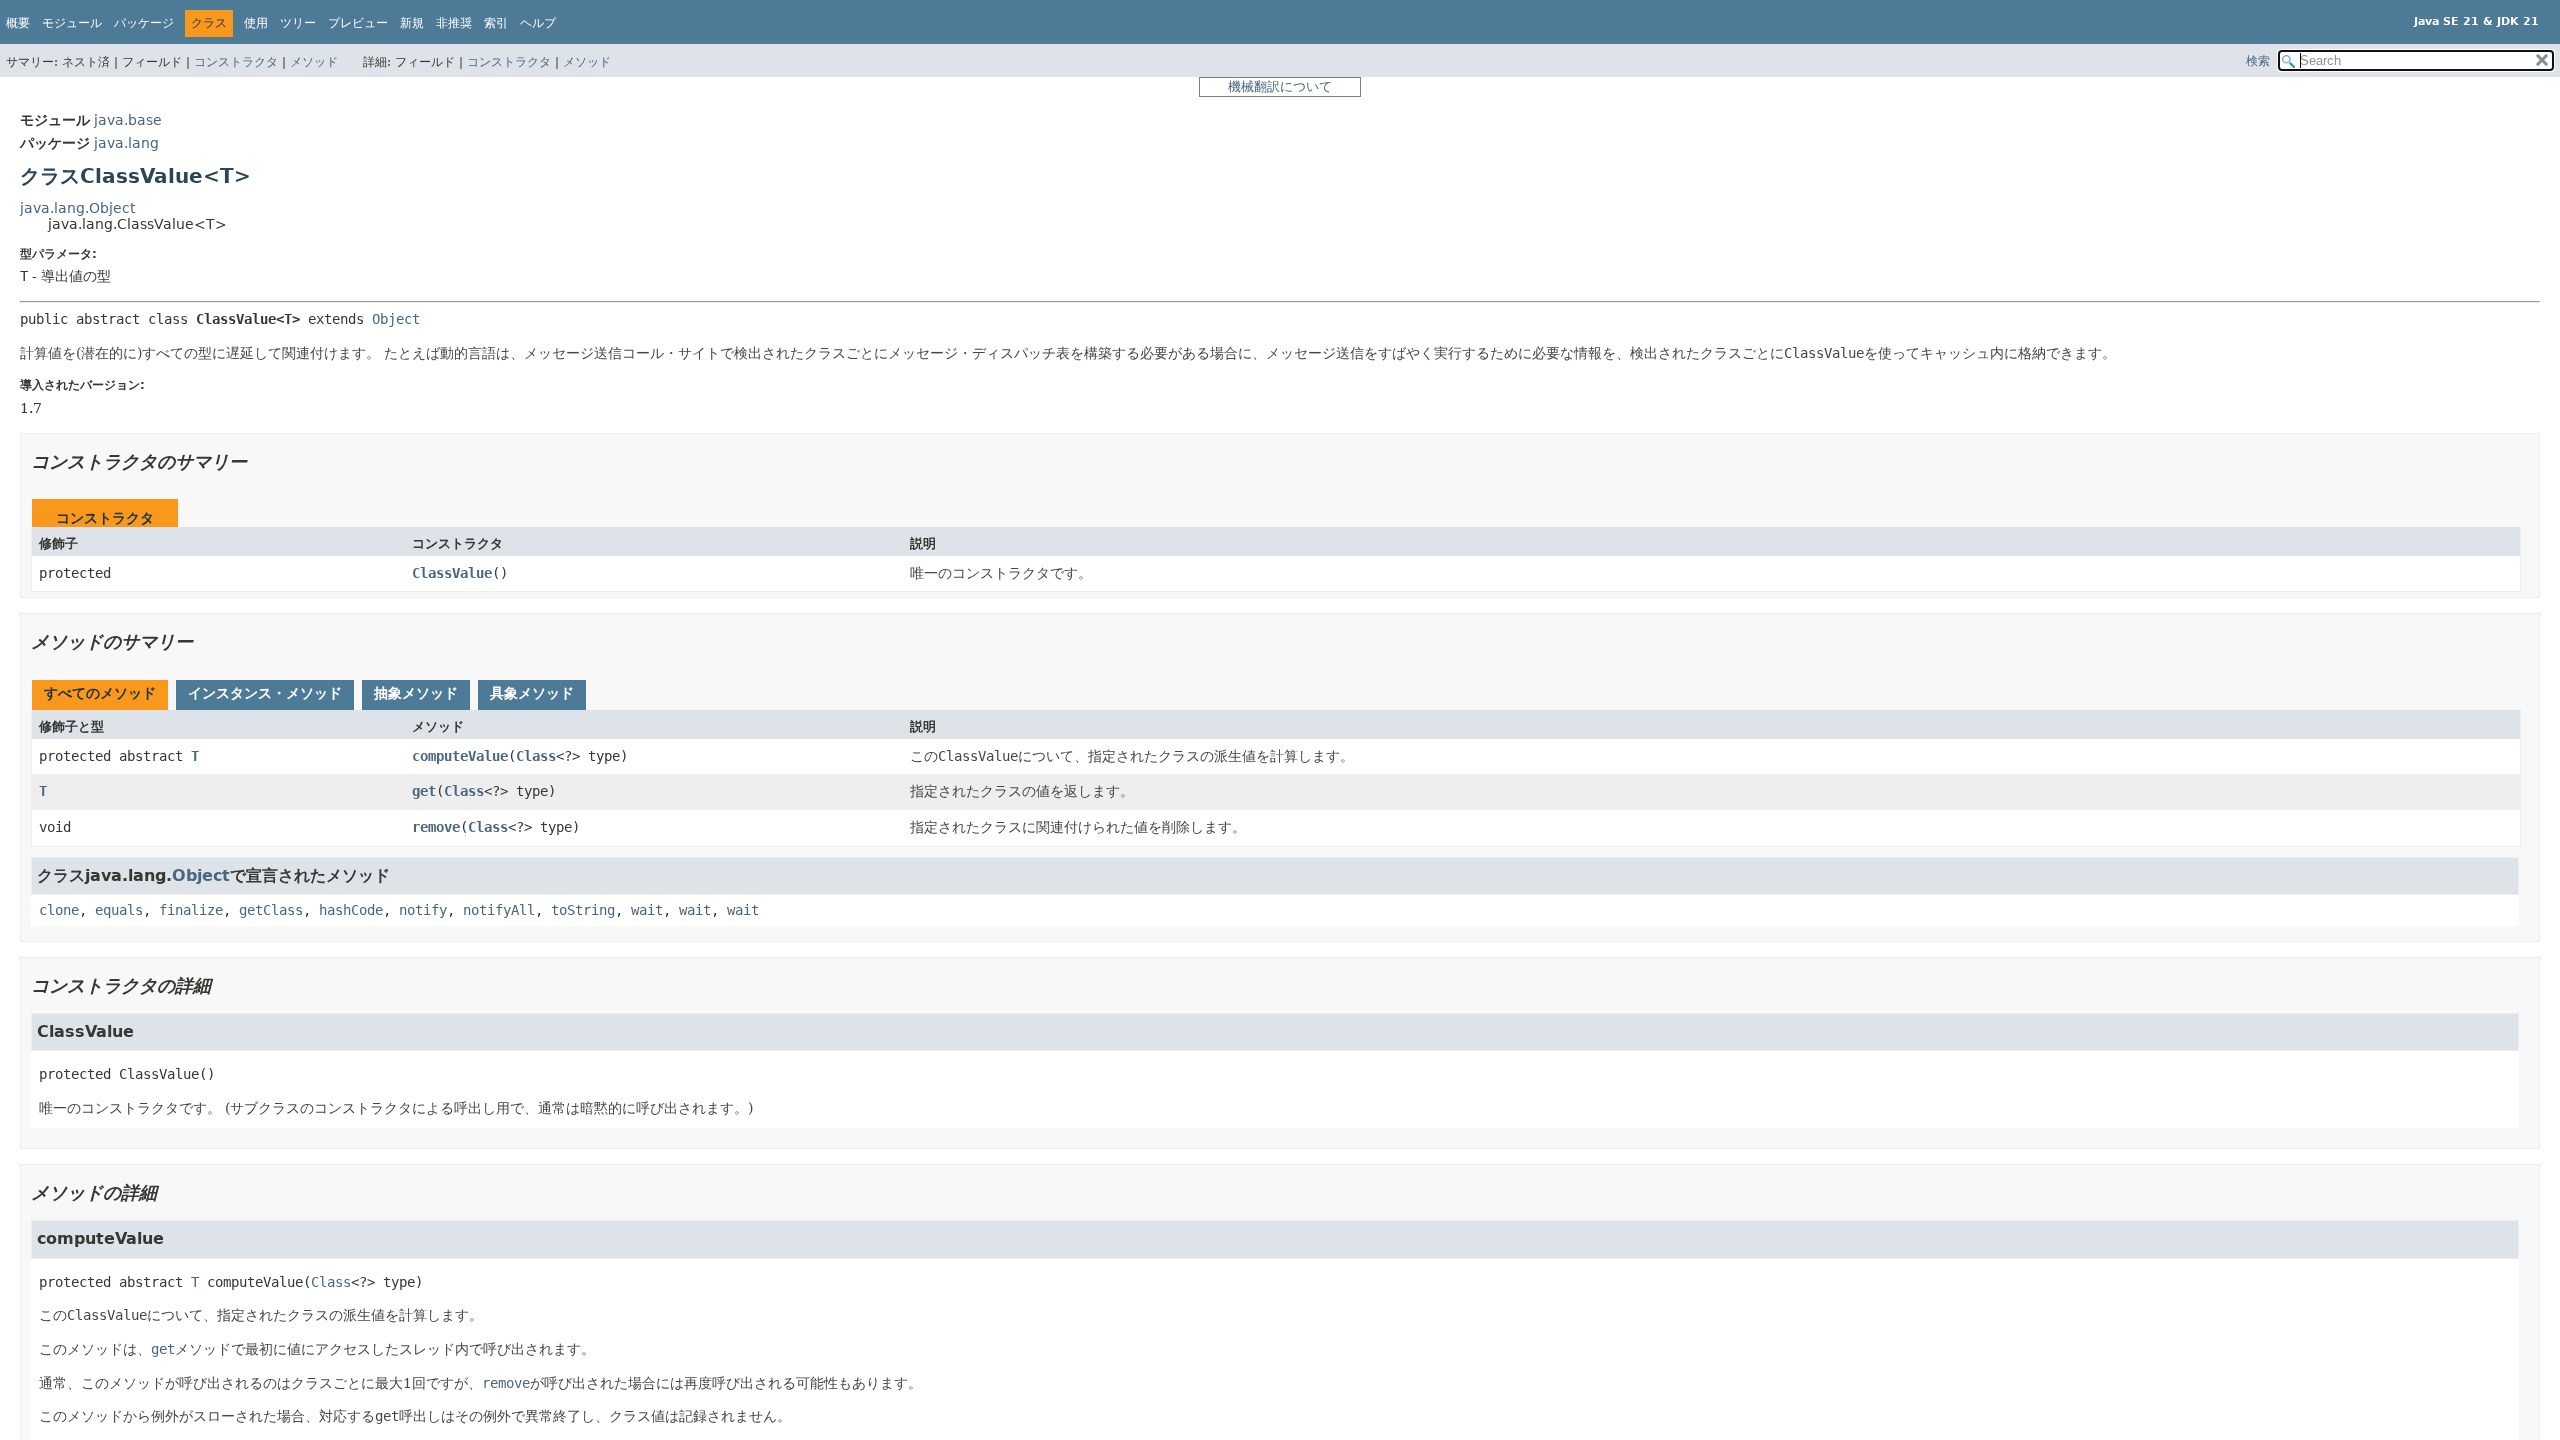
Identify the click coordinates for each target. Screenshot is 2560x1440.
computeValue (460, 756)
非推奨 (454, 23)
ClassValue (452, 573)
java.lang (126, 143)
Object (396, 319)
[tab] (100, 695)
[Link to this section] (261, 461)
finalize (191, 910)
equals (119, 910)
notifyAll (499, 910)
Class (536, 756)
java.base (128, 120)
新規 (412, 23)
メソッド (314, 62)
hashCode (351, 910)
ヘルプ (538, 23)
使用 (256, 23)
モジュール (72, 23)
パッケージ (144, 23)
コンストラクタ (236, 62)
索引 (496, 23)
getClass (271, 910)
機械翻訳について (1280, 86)
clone (59, 910)
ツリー (298, 23)
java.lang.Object (77, 208)
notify (423, 910)
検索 (2258, 61)
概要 (18, 23)
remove (436, 827)
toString (583, 910)
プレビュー (358, 23)
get (424, 791)
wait (647, 910)
